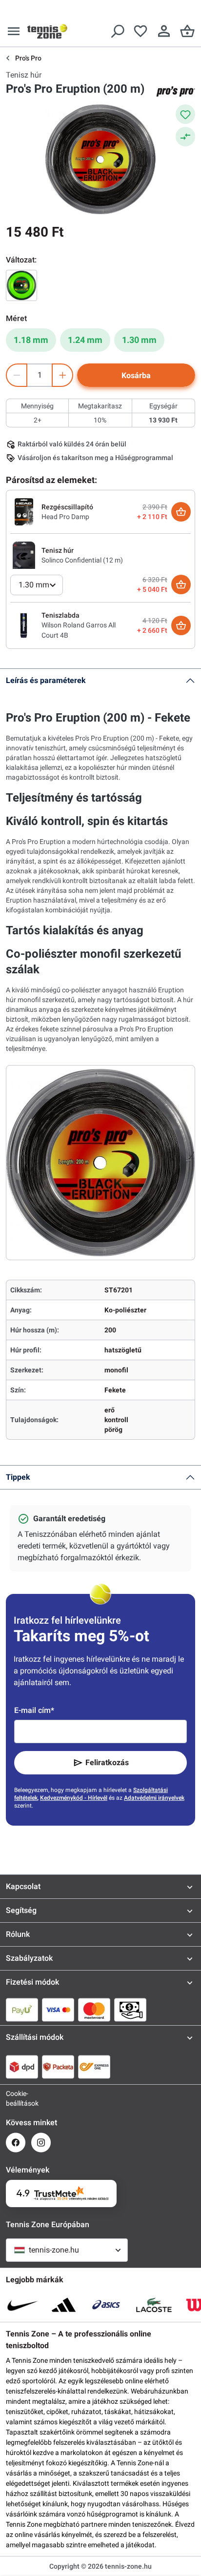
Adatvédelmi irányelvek (154, 1798)
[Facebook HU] (16, 2143)
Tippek (18, 1477)
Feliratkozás (107, 1762)
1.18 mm (31, 340)
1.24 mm (85, 340)
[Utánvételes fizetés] (130, 2010)
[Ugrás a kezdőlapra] (47, 31)
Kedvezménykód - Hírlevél (74, 1798)
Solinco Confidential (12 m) (82, 560)
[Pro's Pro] (176, 91)
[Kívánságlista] (141, 31)
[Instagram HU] (41, 2143)
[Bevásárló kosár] (187, 31)
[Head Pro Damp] (24, 511)
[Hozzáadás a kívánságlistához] (185, 114)
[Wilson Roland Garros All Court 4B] (24, 625)
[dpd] (22, 2067)
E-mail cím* (34, 1710)
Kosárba (136, 375)
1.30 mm (139, 340)
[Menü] (14, 31)
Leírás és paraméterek (46, 680)
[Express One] (94, 2067)
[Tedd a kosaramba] (181, 512)
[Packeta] (58, 2067)
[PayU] (22, 2010)
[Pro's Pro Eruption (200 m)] (21, 285)
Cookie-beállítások (16, 2098)
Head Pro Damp (65, 517)
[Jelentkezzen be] (164, 31)
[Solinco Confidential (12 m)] (24, 555)
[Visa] (58, 2010)
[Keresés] (117, 31)
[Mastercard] (94, 2010)
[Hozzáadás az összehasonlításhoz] (185, 137)
